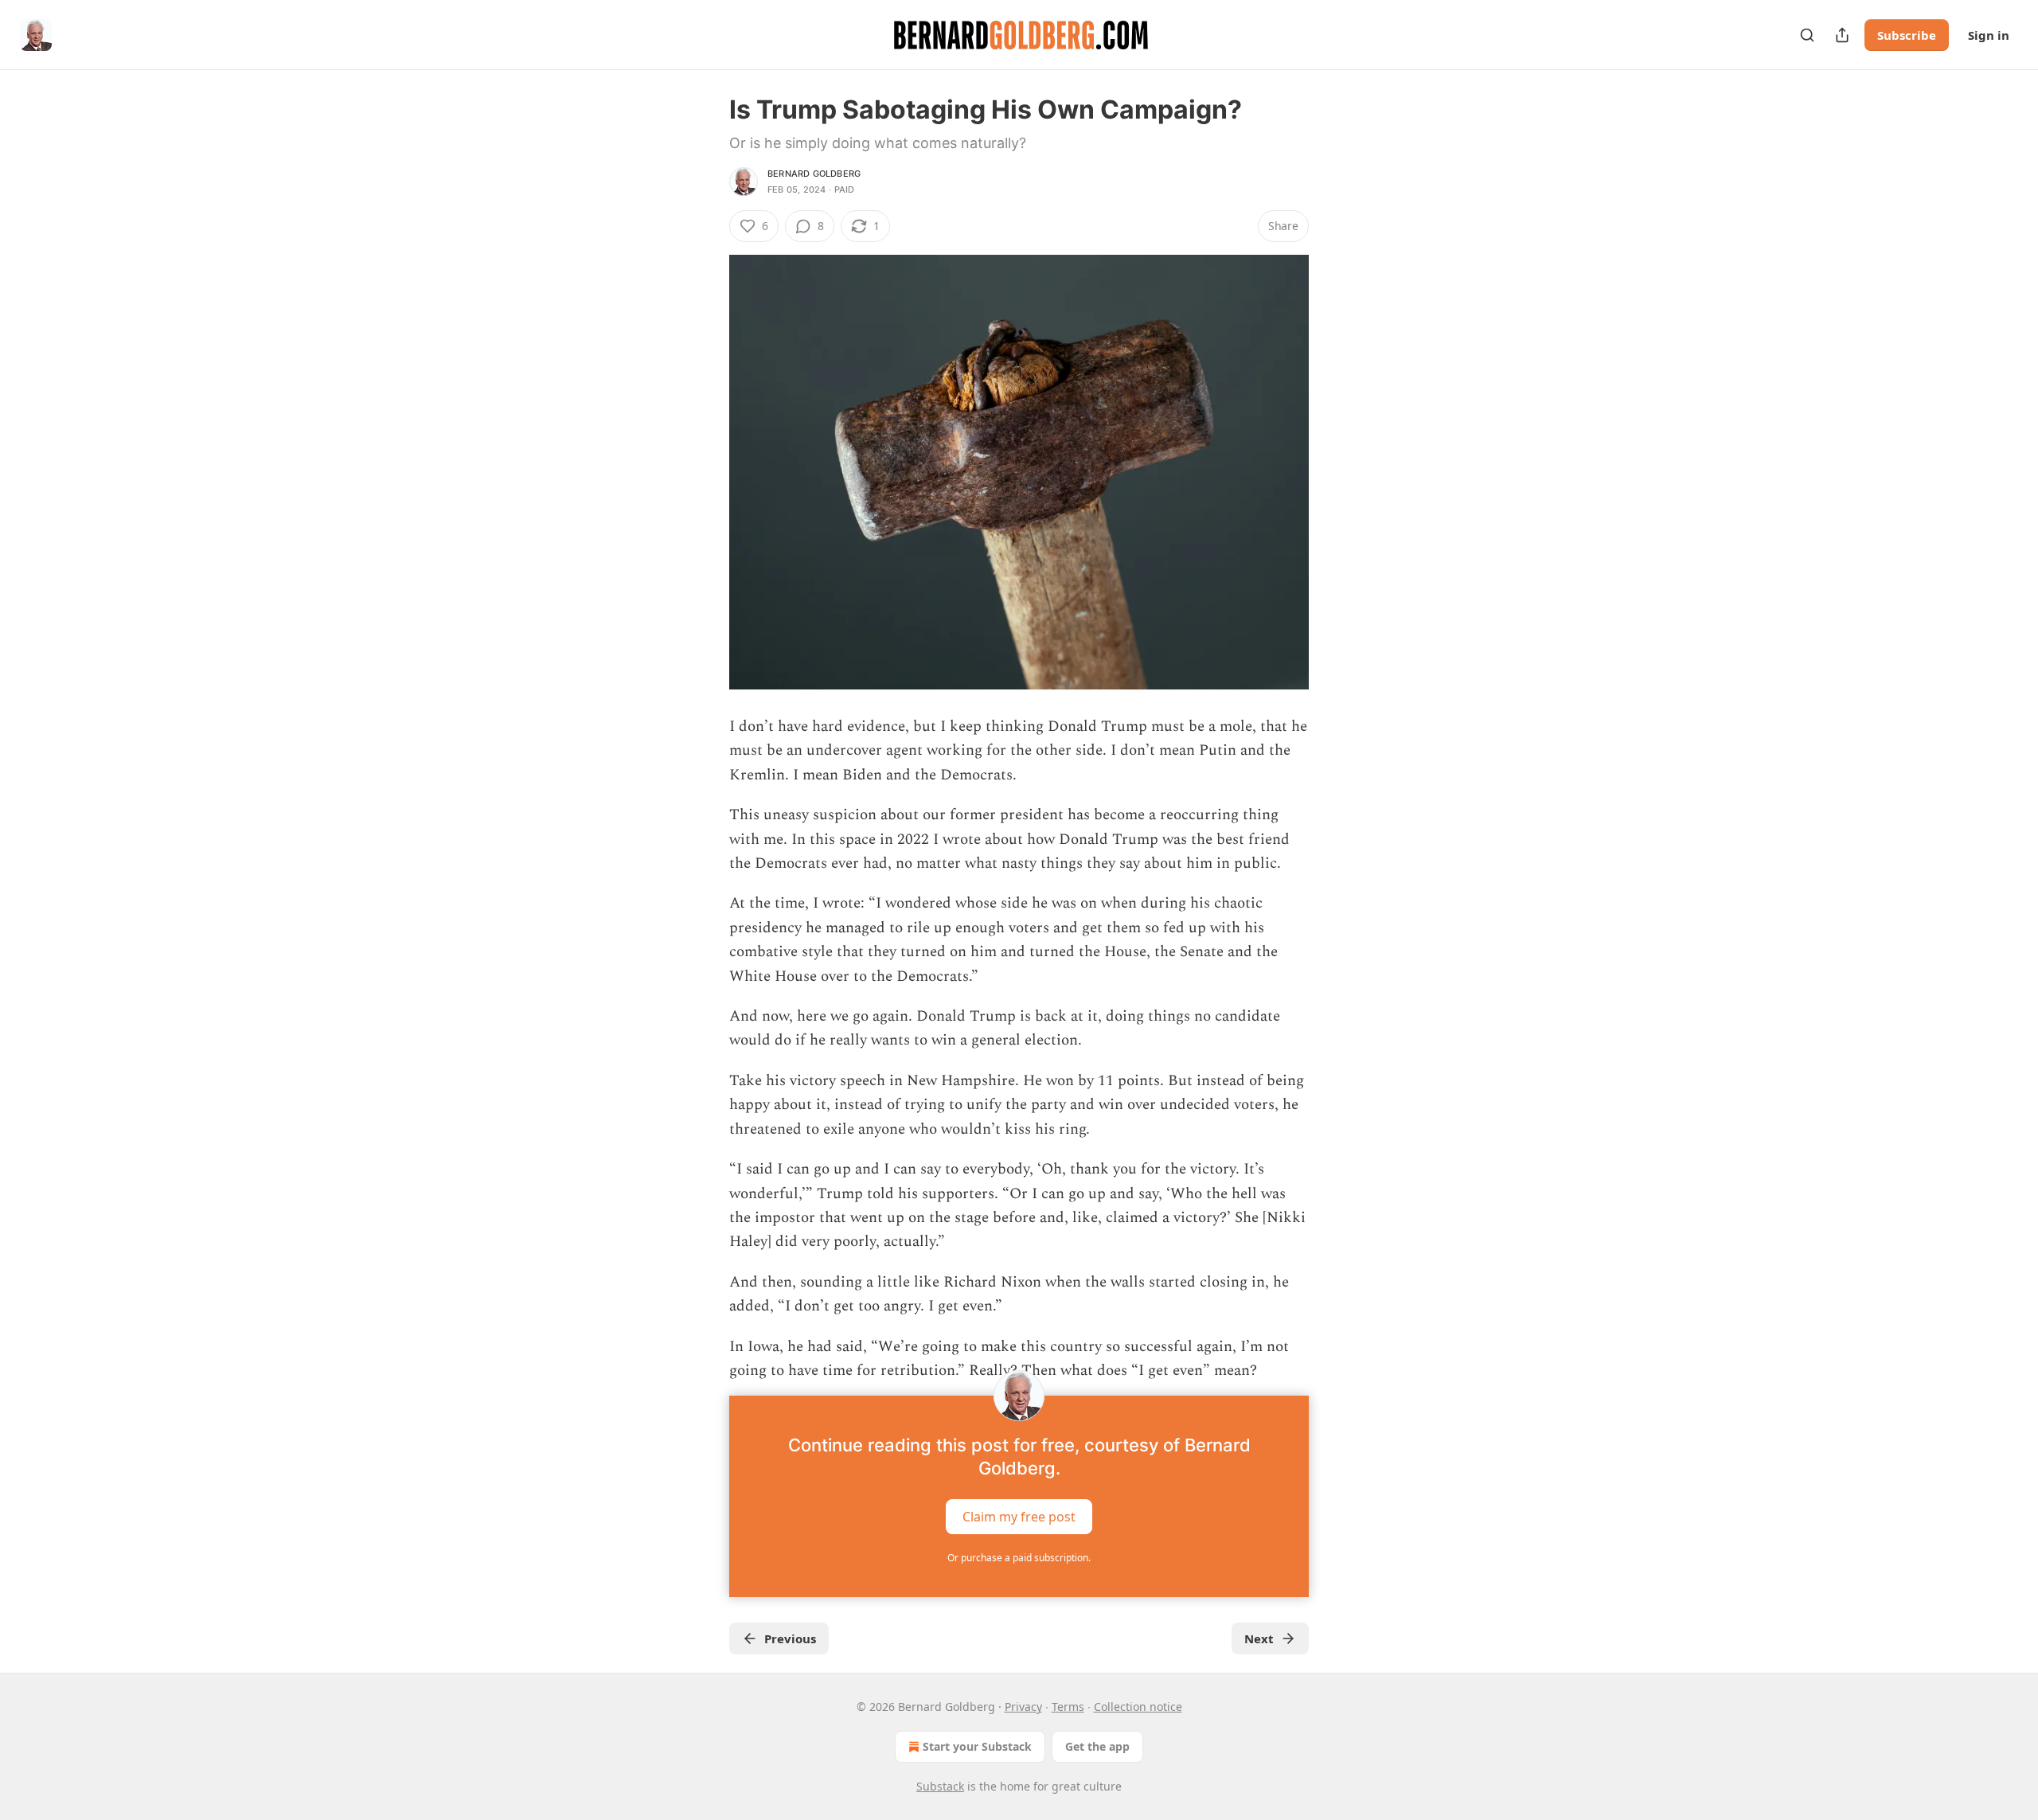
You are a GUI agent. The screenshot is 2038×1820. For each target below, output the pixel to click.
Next (1259, 1638)
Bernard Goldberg (814, 174)
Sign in (1989, 35)
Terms (1068, 1707)
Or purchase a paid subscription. (1019, 1558)
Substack (940, 1786)
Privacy (1023, 1707)
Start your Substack (977, 1746)
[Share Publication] (1842, 35)
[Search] (1807, 35)
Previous (790, 1638)
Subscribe (1907, 35)
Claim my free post (1019, 1517)
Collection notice (1138, 1707)
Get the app (1097, 1746)
